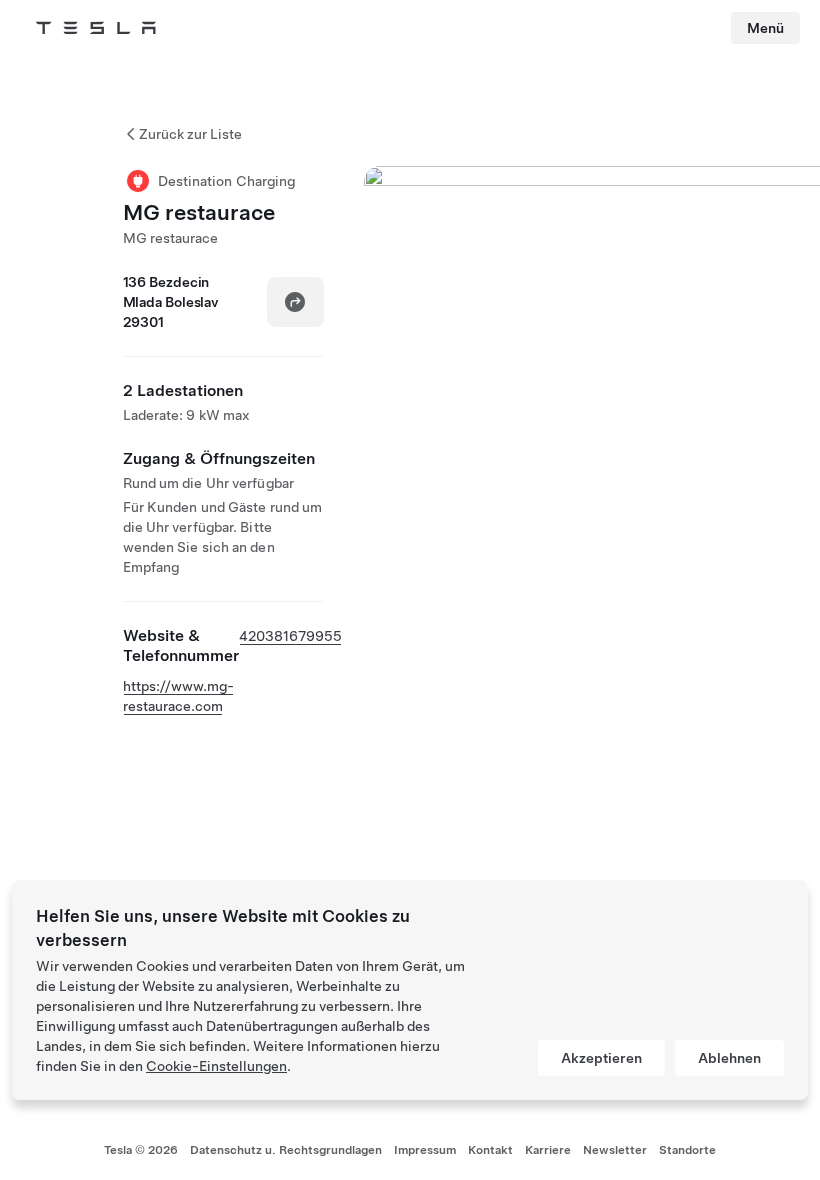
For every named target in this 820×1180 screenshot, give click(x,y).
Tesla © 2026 (141, 1150)
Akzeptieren (601, 1058)
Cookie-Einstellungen (216, 1066)
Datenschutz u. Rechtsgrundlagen (286, 1150)
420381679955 (290, 636)
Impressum (425, 1150)
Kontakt (490, 1150)
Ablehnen (729, 1058)
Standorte (687, 1150)
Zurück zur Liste (190, 134)
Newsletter (615, 1150)
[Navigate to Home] (96, 28)
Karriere (548, 1150)
